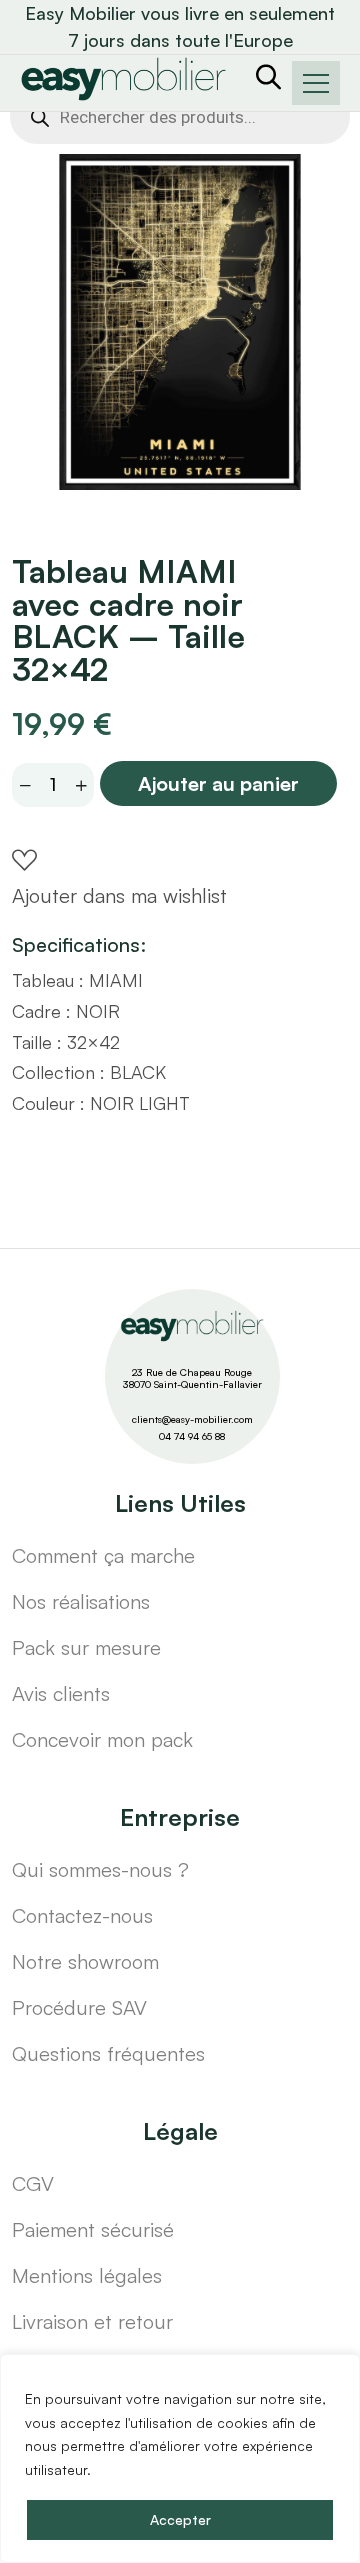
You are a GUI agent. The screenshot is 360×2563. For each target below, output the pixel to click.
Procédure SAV (79, 2007)
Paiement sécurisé (93, 2229)
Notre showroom (85, 1961)
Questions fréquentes (108, 2053)
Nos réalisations (81, 1601)
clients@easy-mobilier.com (192, 1419)
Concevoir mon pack (102, 1739)
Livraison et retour (92, 2321)
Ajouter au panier (218, 783)
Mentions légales (87, 2275)
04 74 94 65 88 (192, 1436)
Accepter (180, 2519)
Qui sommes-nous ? (100, 1869)
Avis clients (61, 1693)
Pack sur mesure (86, 1647)
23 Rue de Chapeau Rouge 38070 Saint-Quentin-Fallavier (192, 1378)
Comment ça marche (103, 1555)
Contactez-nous (82, 1915)
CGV (33, 2183)
